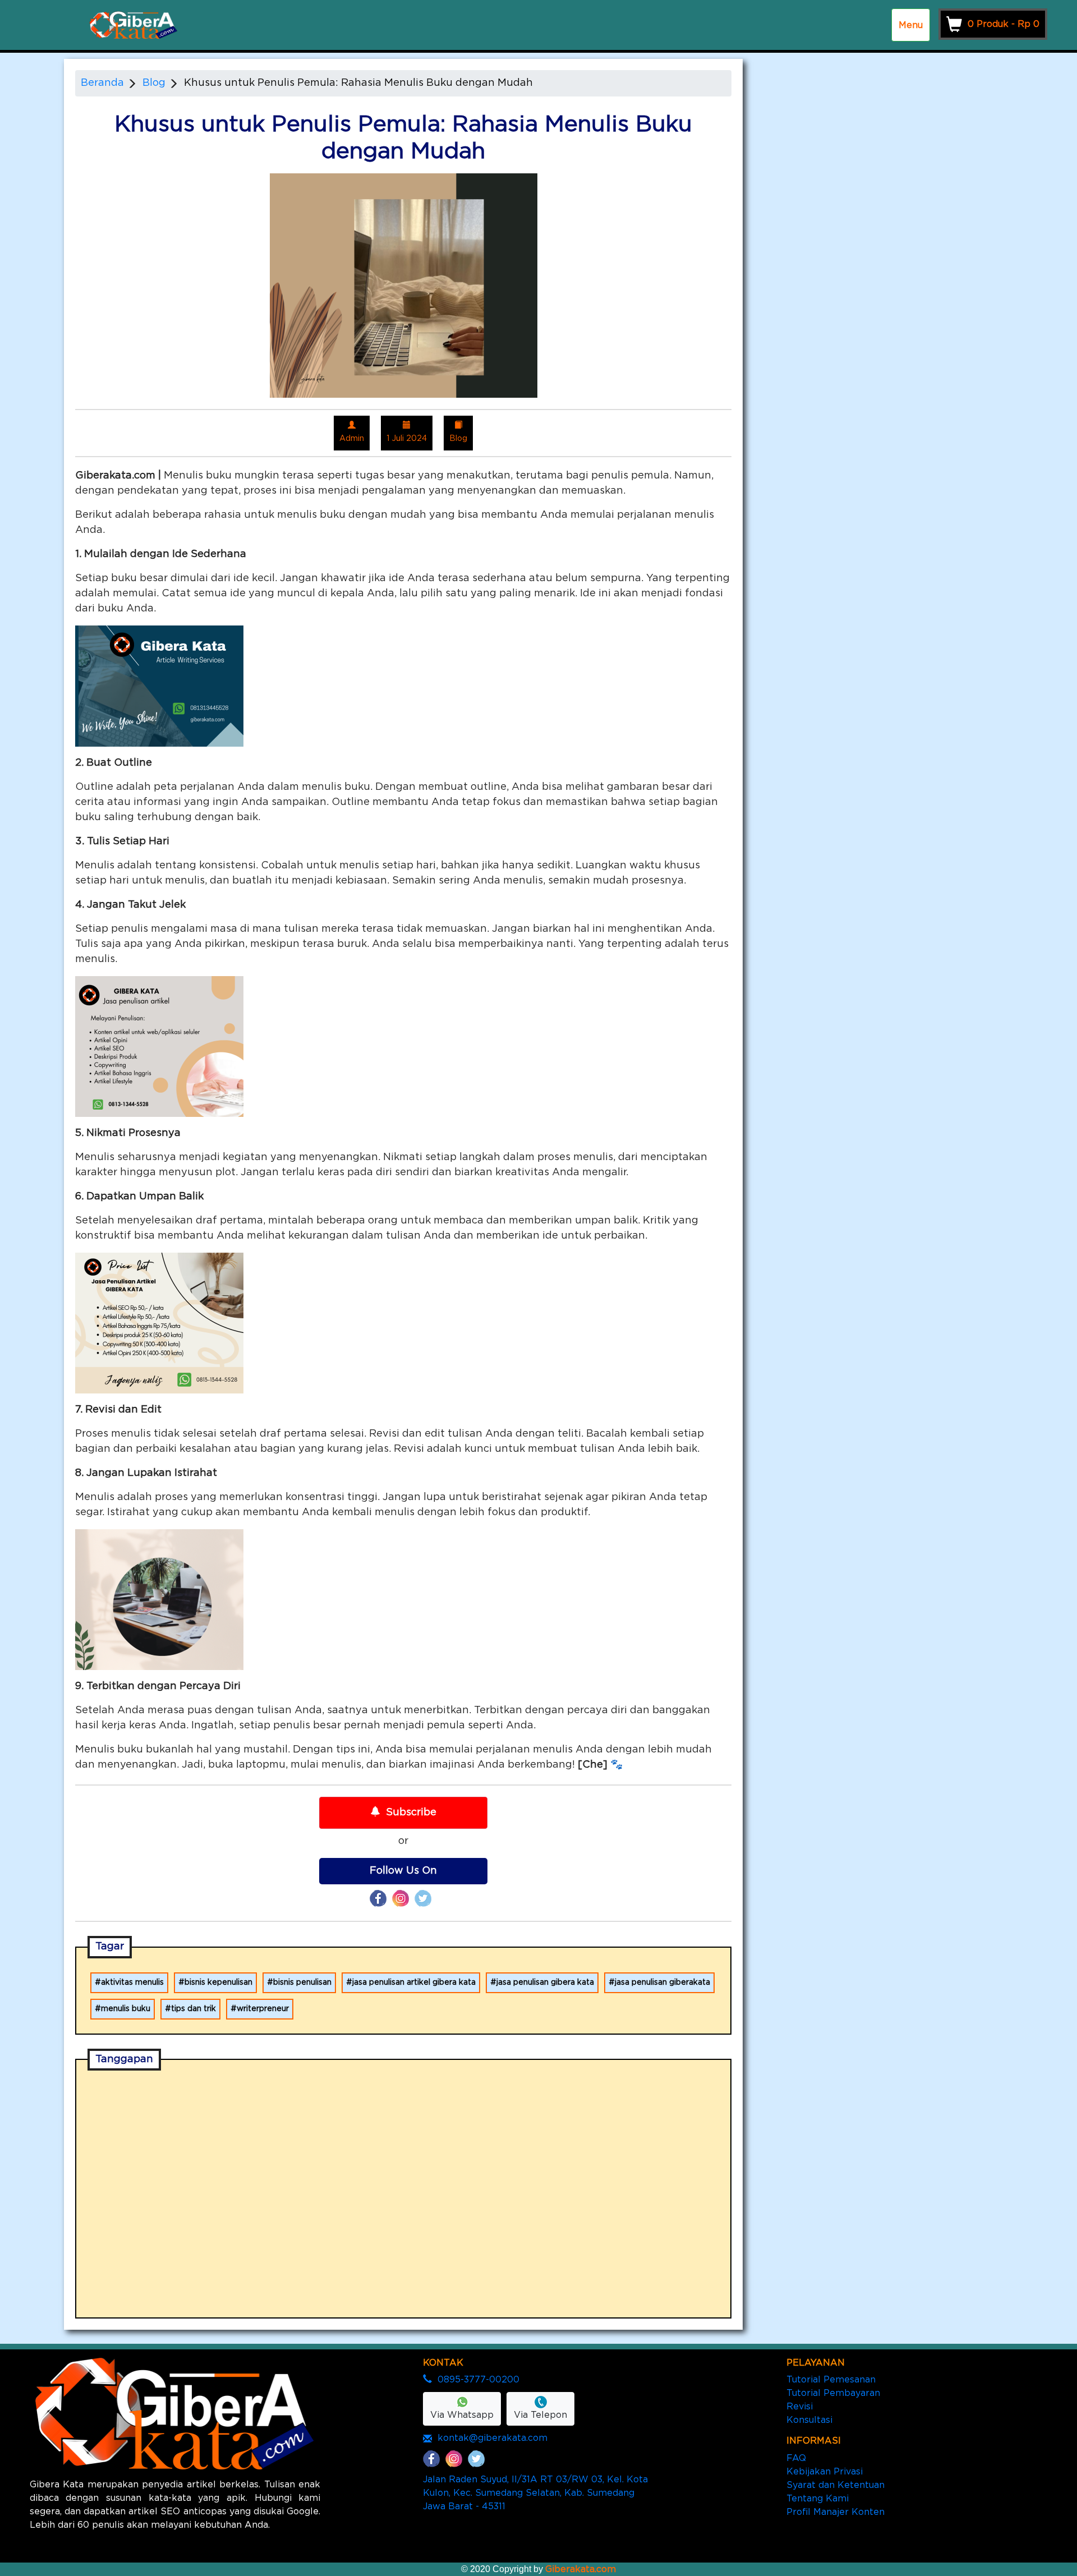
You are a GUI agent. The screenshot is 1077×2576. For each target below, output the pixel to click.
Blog (154, 83)
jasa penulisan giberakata (662, 1982)
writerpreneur (263, 2009)
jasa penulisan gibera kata (545, 1982)
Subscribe (411, 1813)
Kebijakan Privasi (825, 2472)
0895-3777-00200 (478, 2380)
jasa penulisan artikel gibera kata (414, 1982)
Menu (911, 25)
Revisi (800, 2407)
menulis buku (126, 2009)
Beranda (102, 83)
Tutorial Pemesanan (831, 2380)
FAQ (796, 2458)
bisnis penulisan (302, 1982)
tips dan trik (194, 2009)
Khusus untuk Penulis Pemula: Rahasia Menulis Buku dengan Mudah (358, 83)
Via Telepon (540, 2415)
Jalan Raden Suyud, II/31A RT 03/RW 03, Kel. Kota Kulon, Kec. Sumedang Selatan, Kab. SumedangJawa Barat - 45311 (535, 2493)
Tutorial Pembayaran (833, 2393)
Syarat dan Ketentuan (836, 2485)
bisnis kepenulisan (218, 1982)
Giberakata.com (581, 2569)
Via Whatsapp (462, 2415)
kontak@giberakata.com (493, 2438)
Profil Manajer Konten (836, 2512)
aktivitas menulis (132, 1982)
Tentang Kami (818, 2499)
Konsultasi (809, 2420)
